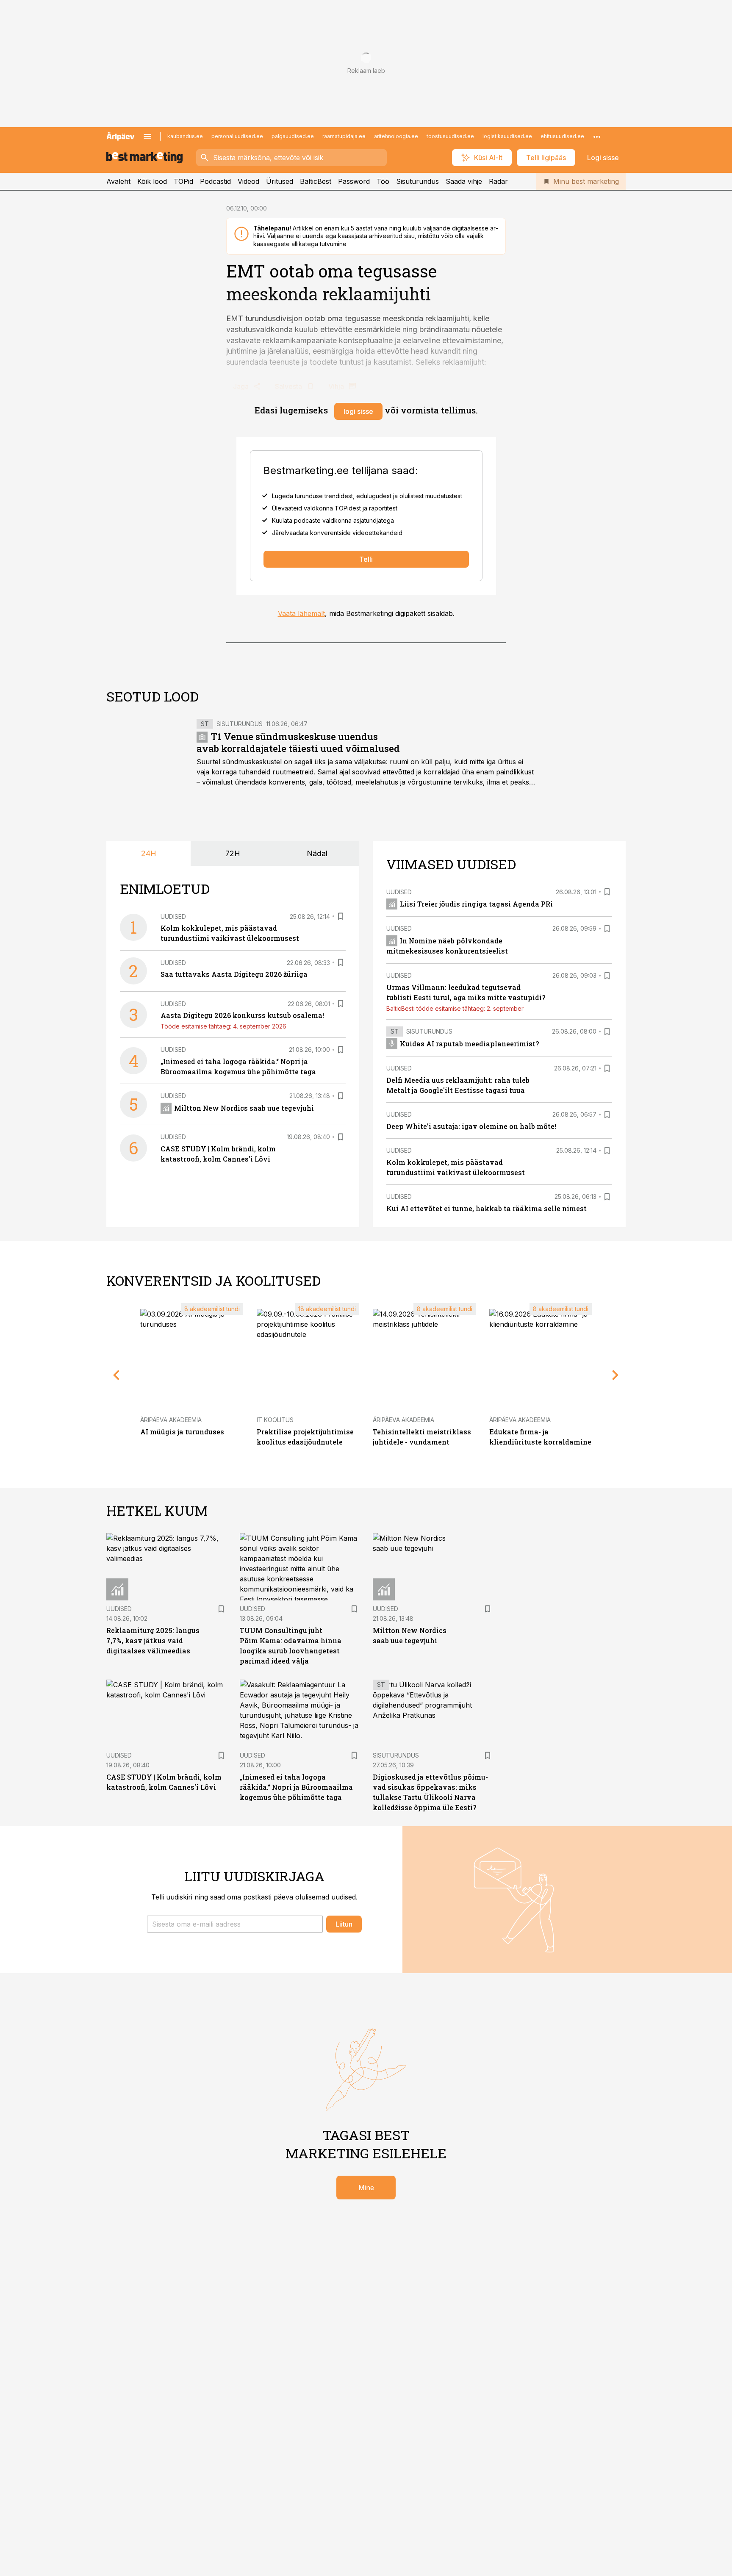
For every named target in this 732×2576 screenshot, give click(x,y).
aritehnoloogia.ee (396, 136)
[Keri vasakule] (116, 1375)
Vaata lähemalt (301, 613)
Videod (248, 181)
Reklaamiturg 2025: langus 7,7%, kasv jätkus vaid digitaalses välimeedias (153, 1640)
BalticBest (316, 181)
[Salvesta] (341, 916)
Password (354, 181)
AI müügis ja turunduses (182, 1432)
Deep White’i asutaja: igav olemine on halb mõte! (471, 1126)
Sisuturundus (417, 181)
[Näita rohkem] (597, 136)
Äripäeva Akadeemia (171, 1420)
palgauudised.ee (293, 136)
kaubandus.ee (185, 136)
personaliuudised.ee (237, 136)
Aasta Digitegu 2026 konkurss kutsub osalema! (242, 1015)
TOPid (183, 181)
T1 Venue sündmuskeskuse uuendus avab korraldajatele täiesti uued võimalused (298, 742)
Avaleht (118, 181)
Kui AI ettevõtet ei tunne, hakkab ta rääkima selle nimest (487, 1208)
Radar (498, 181)
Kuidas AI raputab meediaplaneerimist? (469, 1044)
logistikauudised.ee (507, 136)
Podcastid (215, 181)
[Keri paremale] (616, 1375)
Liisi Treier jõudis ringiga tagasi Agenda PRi (476, 904)
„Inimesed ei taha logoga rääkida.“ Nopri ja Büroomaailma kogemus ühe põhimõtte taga (296, 1787)
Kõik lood (152, 181)
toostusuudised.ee (450, 136)
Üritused (280, 181)
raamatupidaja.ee (344, 136)
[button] (235, 1924)
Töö (383, 181)
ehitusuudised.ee (562, 136)
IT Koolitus (275, 1420)
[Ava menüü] (147, 136)
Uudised (173, 916)
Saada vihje (464, 181)
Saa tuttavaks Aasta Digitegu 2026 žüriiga (234, 974)
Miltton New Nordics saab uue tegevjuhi (244, 1108)
